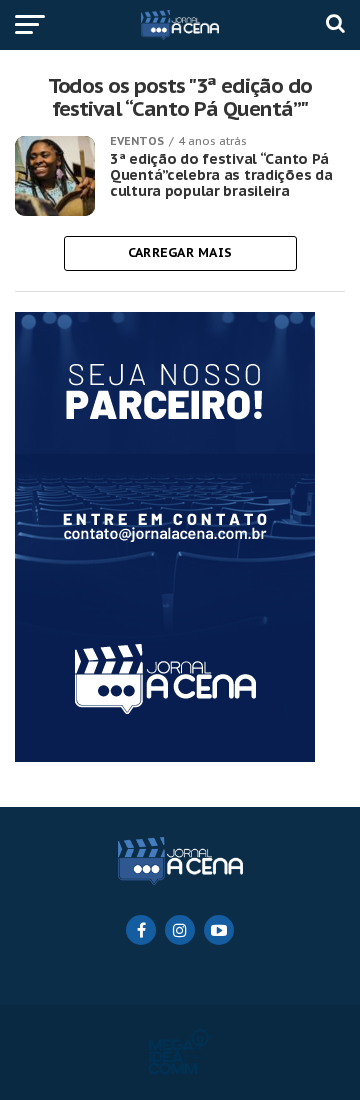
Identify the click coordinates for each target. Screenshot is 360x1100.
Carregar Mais (180, 252)
